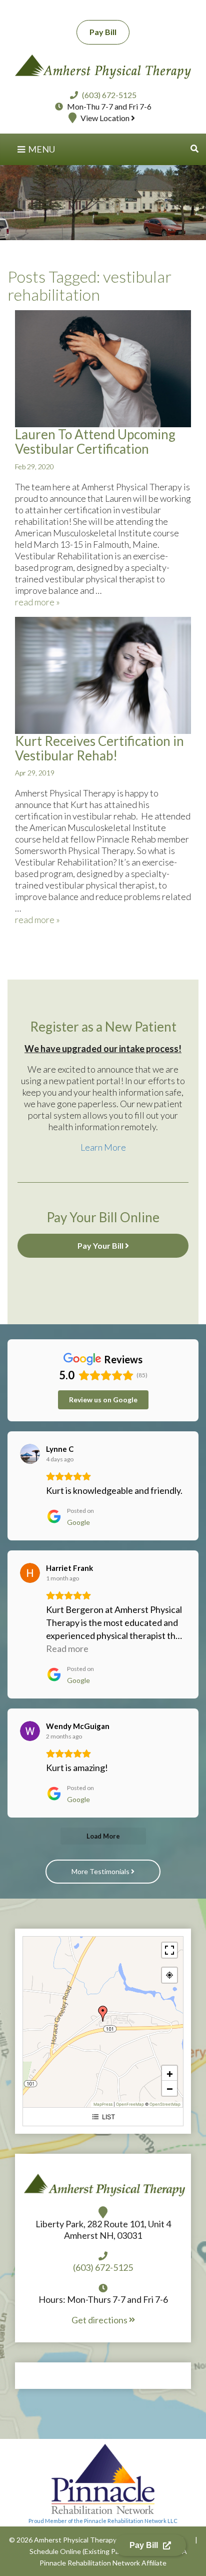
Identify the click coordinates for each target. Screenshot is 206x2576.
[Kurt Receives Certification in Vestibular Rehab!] (103, 674)
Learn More (103, 1147)
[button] (194, 148)
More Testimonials (101, 1871)
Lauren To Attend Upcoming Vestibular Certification (95, 442)
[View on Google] (30, 1454)
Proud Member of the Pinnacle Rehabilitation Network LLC (103, 2521)
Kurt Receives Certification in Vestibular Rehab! (99, 748)
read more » (37, 602)
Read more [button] (67, 1648)
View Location (106, 118)
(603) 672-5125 (109, 95)
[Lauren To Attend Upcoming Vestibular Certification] (103, 368)
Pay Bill (103, 32)
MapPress (103, 2104)
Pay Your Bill (101, 1245)
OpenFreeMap (130, 2104)
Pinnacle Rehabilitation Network (90, 2563)
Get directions (100, 2320)
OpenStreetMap (165, 2104)
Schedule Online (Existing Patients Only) (93, 2551)
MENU (41, 149)
